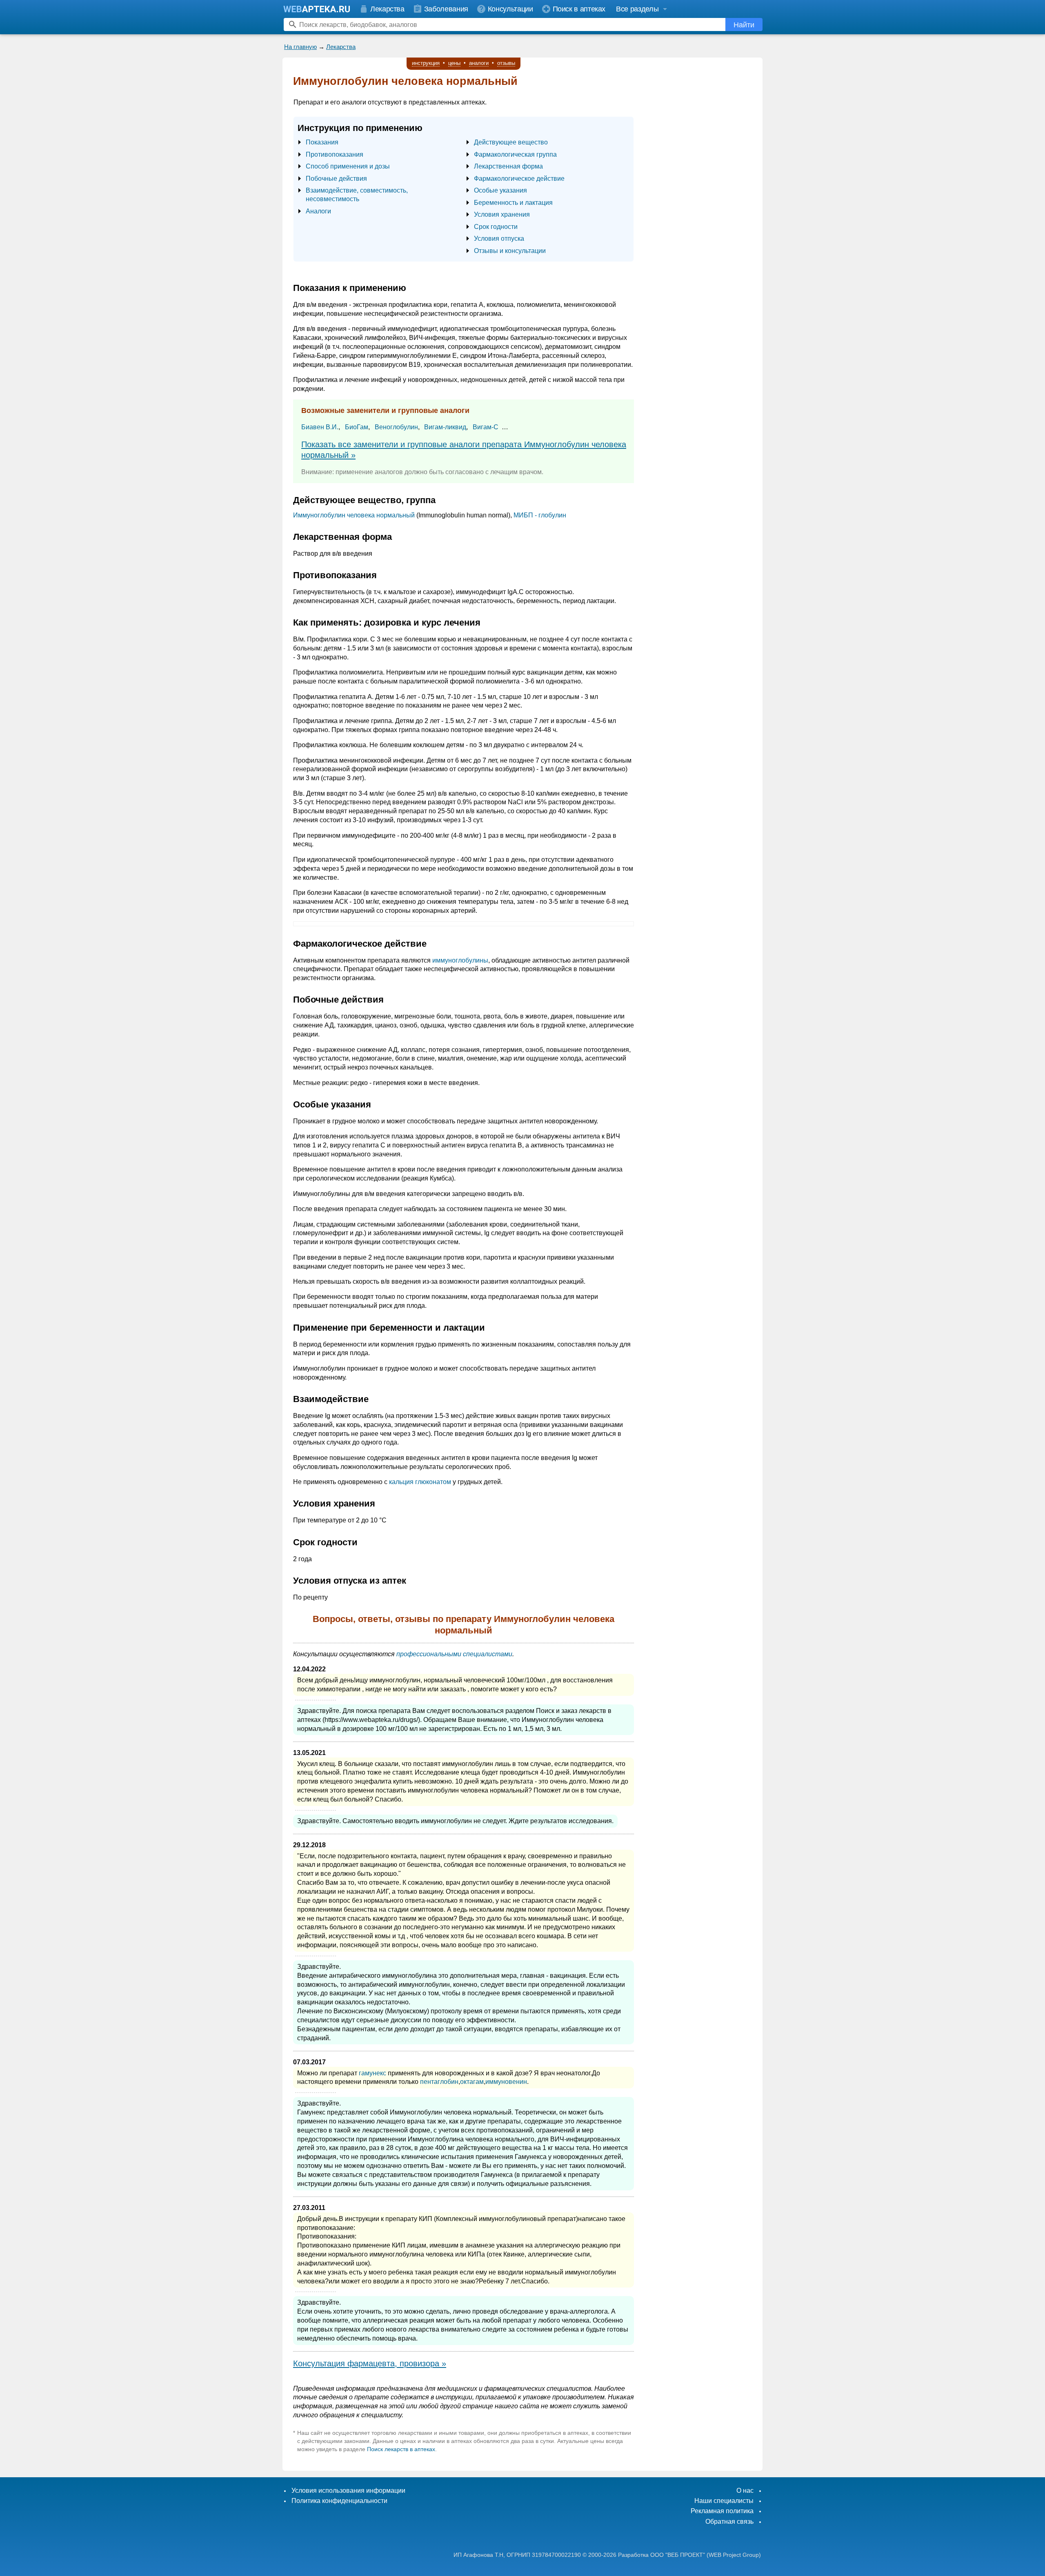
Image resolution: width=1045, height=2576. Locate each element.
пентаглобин (439, 2082)
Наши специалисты (724, 2501)
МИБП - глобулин (540, 515)
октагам (472, 2082)
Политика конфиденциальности (339, 2501)
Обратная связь (729, 2522)
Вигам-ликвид (445, 427)
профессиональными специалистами (454, 1654)
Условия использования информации (348, 2491)
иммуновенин (506, 2082)
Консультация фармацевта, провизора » (370, 2363)
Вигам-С (486, 427)
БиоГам (357, 427)
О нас (745, 2491)
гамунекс (372, 2073)
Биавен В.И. (320, 427)
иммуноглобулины (460, 960)
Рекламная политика (722, 2511)
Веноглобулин (396, 427)
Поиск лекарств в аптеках (401, 2449)
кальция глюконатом (420, 1482)
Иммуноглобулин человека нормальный (354, 515)
